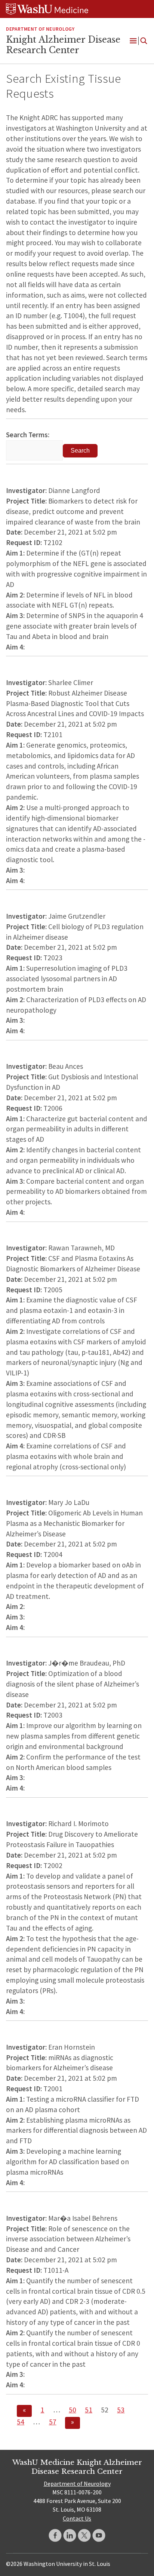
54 (21, 2422)
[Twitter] (84, 2535)
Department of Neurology (40, 29)
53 (121, 2410)
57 (53, 2422)
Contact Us (77, 2518)
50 (73, 2410)
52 (105, 2410)
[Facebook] (55, 2535)
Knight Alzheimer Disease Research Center (63, 45)
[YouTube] (99, 2535)
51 (89, 2410)
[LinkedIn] (70, 2535)
